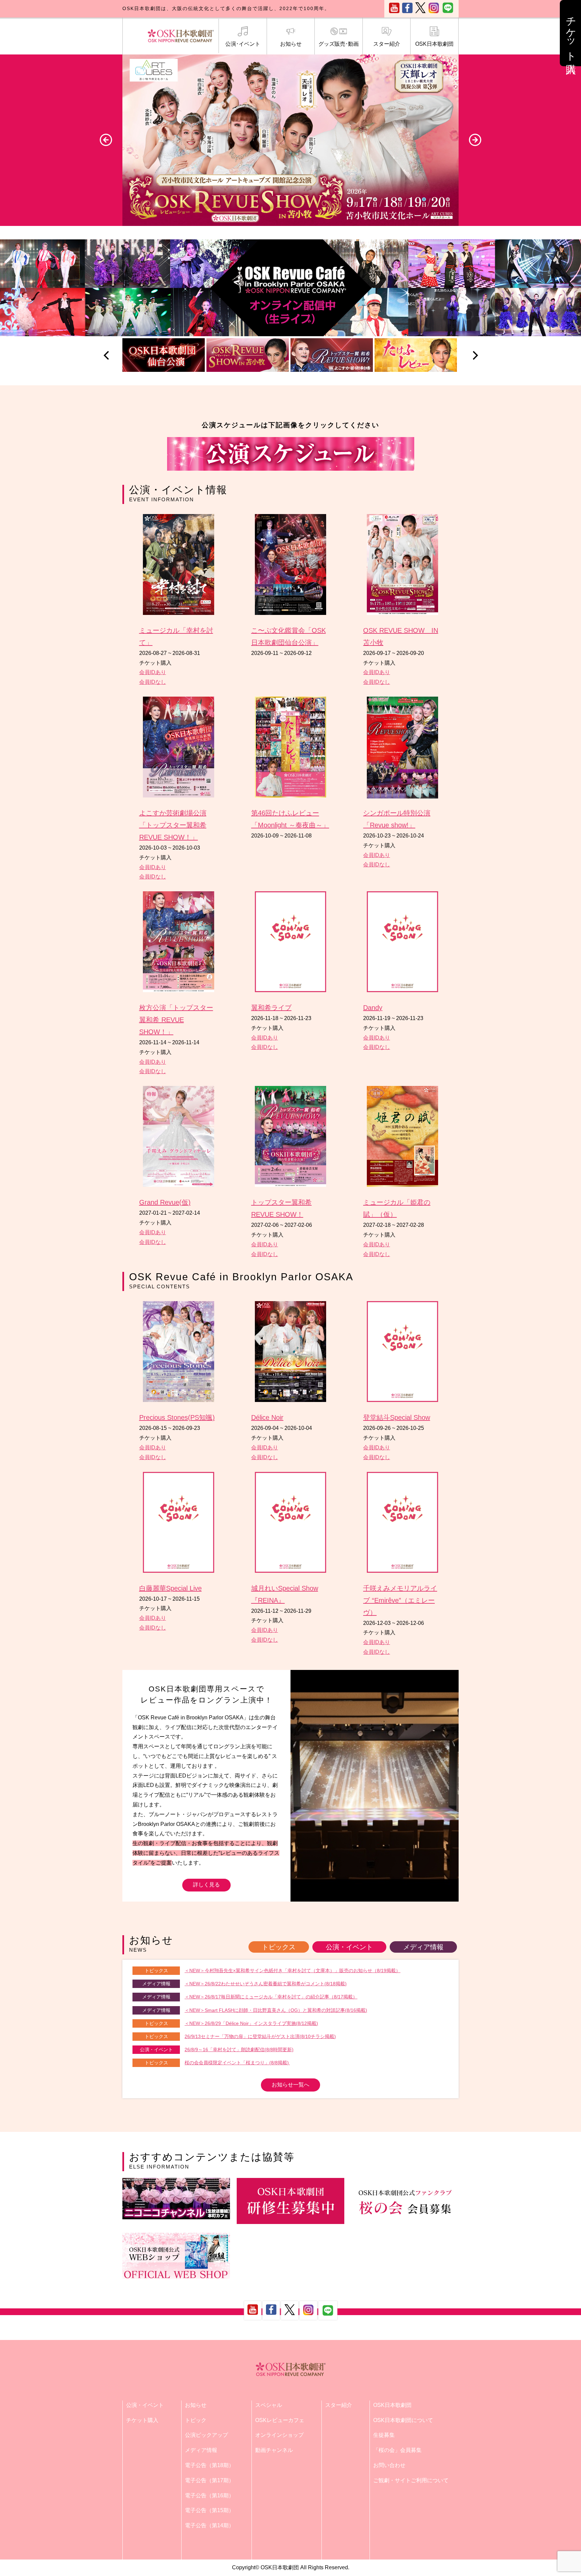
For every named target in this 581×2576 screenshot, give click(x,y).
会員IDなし (153, 682)
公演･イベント (243, 44)
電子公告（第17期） (209, 2480)
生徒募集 (384, 2435)
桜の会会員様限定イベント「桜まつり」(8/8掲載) (237, 2063)
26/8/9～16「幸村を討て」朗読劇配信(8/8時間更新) (239, 2050)
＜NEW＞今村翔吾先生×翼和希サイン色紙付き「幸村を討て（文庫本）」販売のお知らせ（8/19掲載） (293, 1970)
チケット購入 (142, 2420)
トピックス (279, 1947)
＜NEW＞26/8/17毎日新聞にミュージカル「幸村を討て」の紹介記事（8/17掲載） (271, 1997)
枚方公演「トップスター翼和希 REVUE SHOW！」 (176, 1020)
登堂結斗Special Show (397, 1417)
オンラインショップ (279, 2435)
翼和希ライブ (271, 1008)
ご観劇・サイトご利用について (411, 2480)
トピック (196, 2420)
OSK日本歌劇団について (403, 2420)
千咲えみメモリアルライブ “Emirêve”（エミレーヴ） (400, 1600)
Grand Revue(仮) (165, 1202)
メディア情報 (423, 1947)
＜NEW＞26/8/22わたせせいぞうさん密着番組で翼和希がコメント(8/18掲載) (266, 1984)
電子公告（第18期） (209, 2465)
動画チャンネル (274, 2450)
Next (475, 140)
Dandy (373, 1008)
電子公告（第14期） (209, 2525)
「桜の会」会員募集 (397, 2450)
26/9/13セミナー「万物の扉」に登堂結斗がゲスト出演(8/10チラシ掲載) (260, 2036)
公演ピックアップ (206, 2435)
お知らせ (291, 44)
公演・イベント (349, 1947)
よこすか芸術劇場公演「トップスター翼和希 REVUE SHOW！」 (173, 825)
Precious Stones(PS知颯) (177, 1417)
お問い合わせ (389, 2465)
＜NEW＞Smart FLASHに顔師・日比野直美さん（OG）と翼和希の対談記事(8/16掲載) (276, 2010)
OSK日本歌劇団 (434, 44)
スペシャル (269, 2405)
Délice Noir (267, 1417)
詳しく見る (206, 1885)
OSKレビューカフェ (280, 2420)
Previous (106, 140)
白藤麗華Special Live (170, 1588)
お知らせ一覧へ (290, 2085)
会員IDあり (153, 672)
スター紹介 (387, 44)
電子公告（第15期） (209, 2510)
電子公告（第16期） (209, 2495)
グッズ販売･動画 (339, 44)
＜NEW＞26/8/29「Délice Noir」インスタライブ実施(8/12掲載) (251, 2023)
